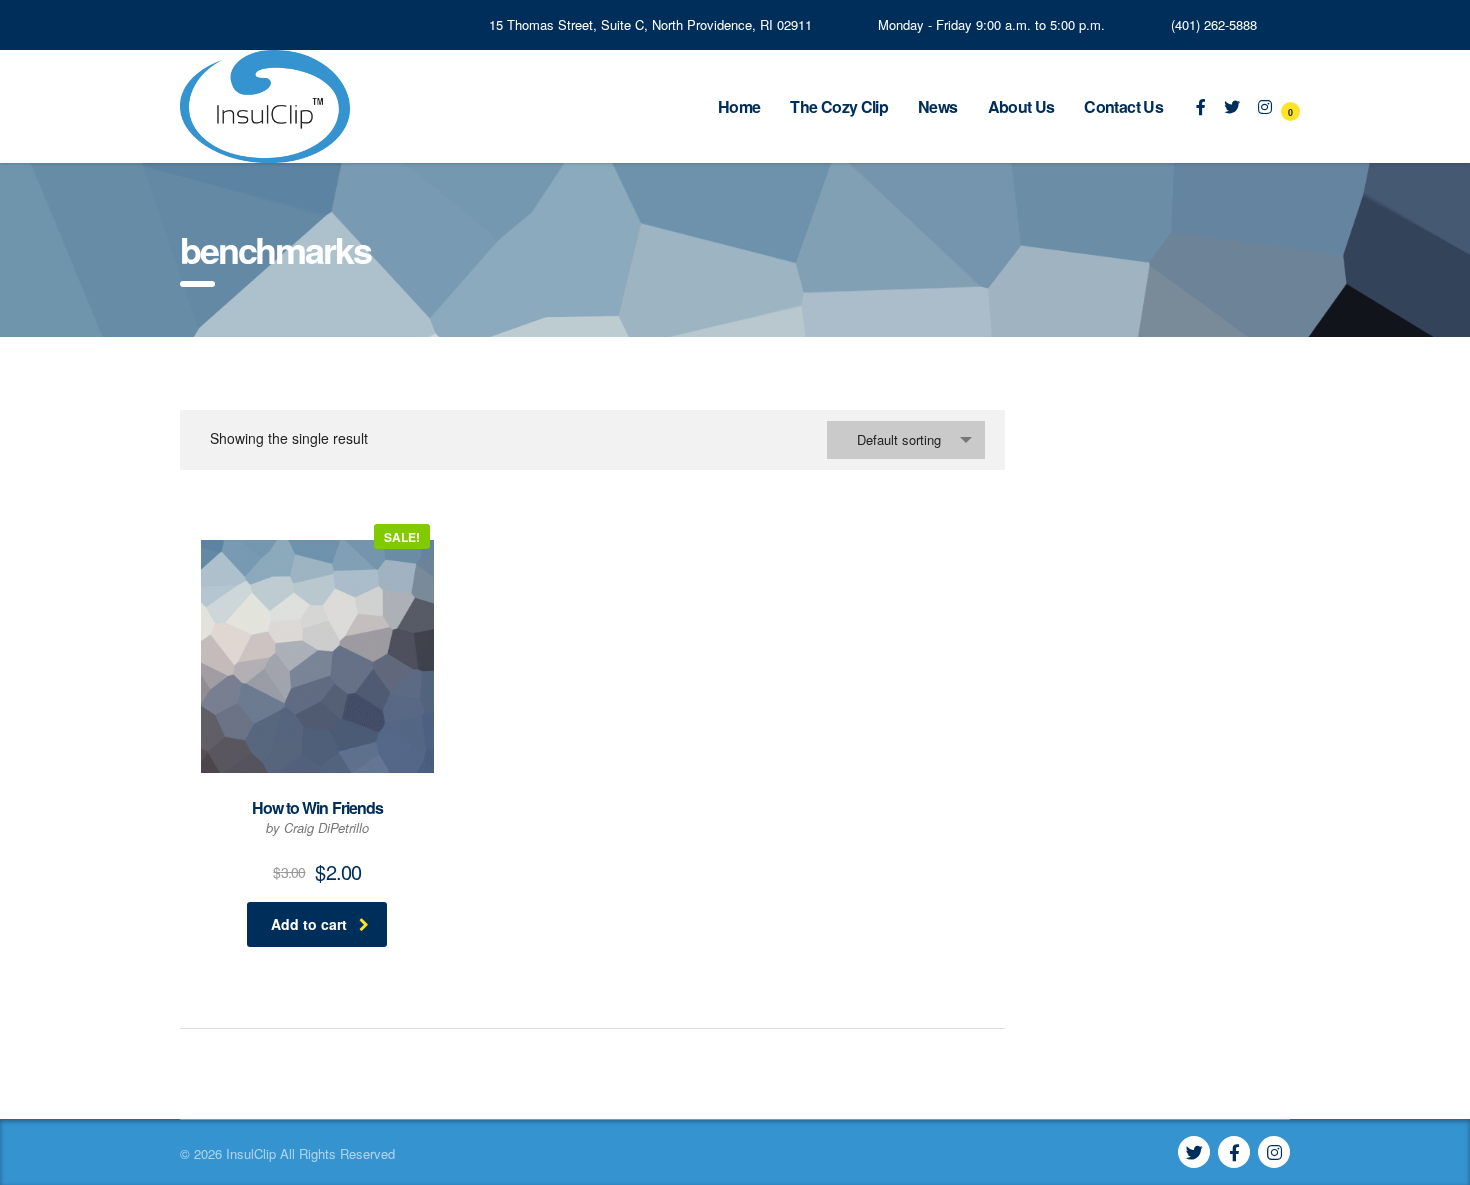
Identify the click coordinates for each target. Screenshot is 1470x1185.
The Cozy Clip (839, 106)
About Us (1021, 106)
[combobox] (906, 440)
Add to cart (309, 924)
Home (739, 106)
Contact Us (1123, 106)
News (937, 106)
